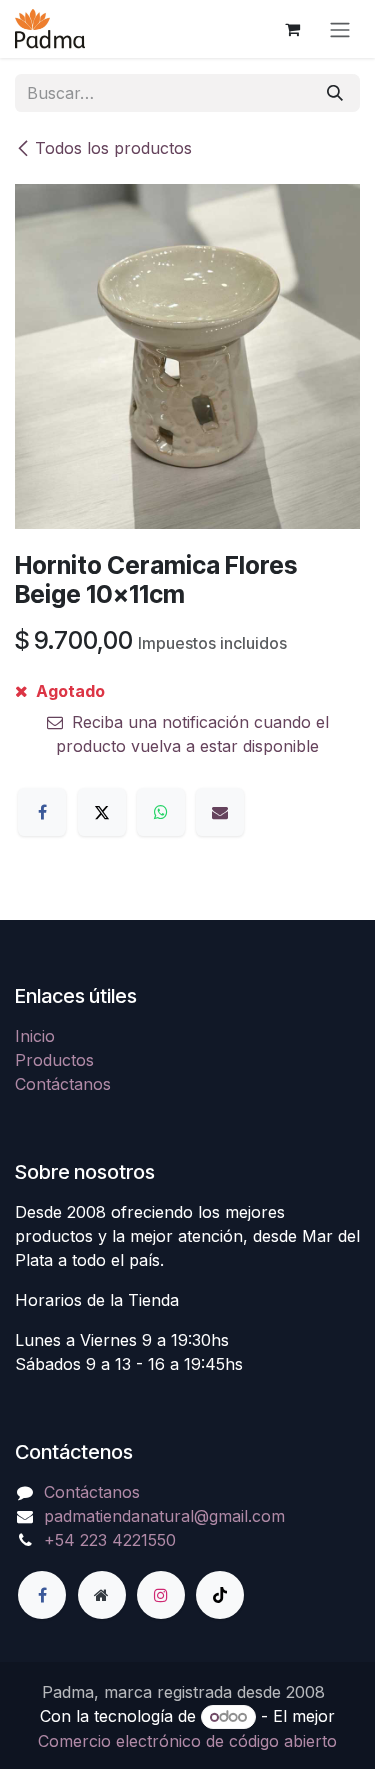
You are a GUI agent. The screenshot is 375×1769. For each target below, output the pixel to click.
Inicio (35, 1036)
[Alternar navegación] (340, 29)
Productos (54, 1060)
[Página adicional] (102, 1595)
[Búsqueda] (335, 93)
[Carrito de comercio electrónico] (292, 29)
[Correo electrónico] (220, 812)
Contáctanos (63, 1084)
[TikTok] (220, 1595)
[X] (102, 812)
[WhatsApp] (161, 812)
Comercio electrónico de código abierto (187, 1741)
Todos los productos (113, 148)
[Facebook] (42, 812)
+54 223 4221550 (110, 1540)
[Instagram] (161, 1595)
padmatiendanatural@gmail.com (164, 1516)
